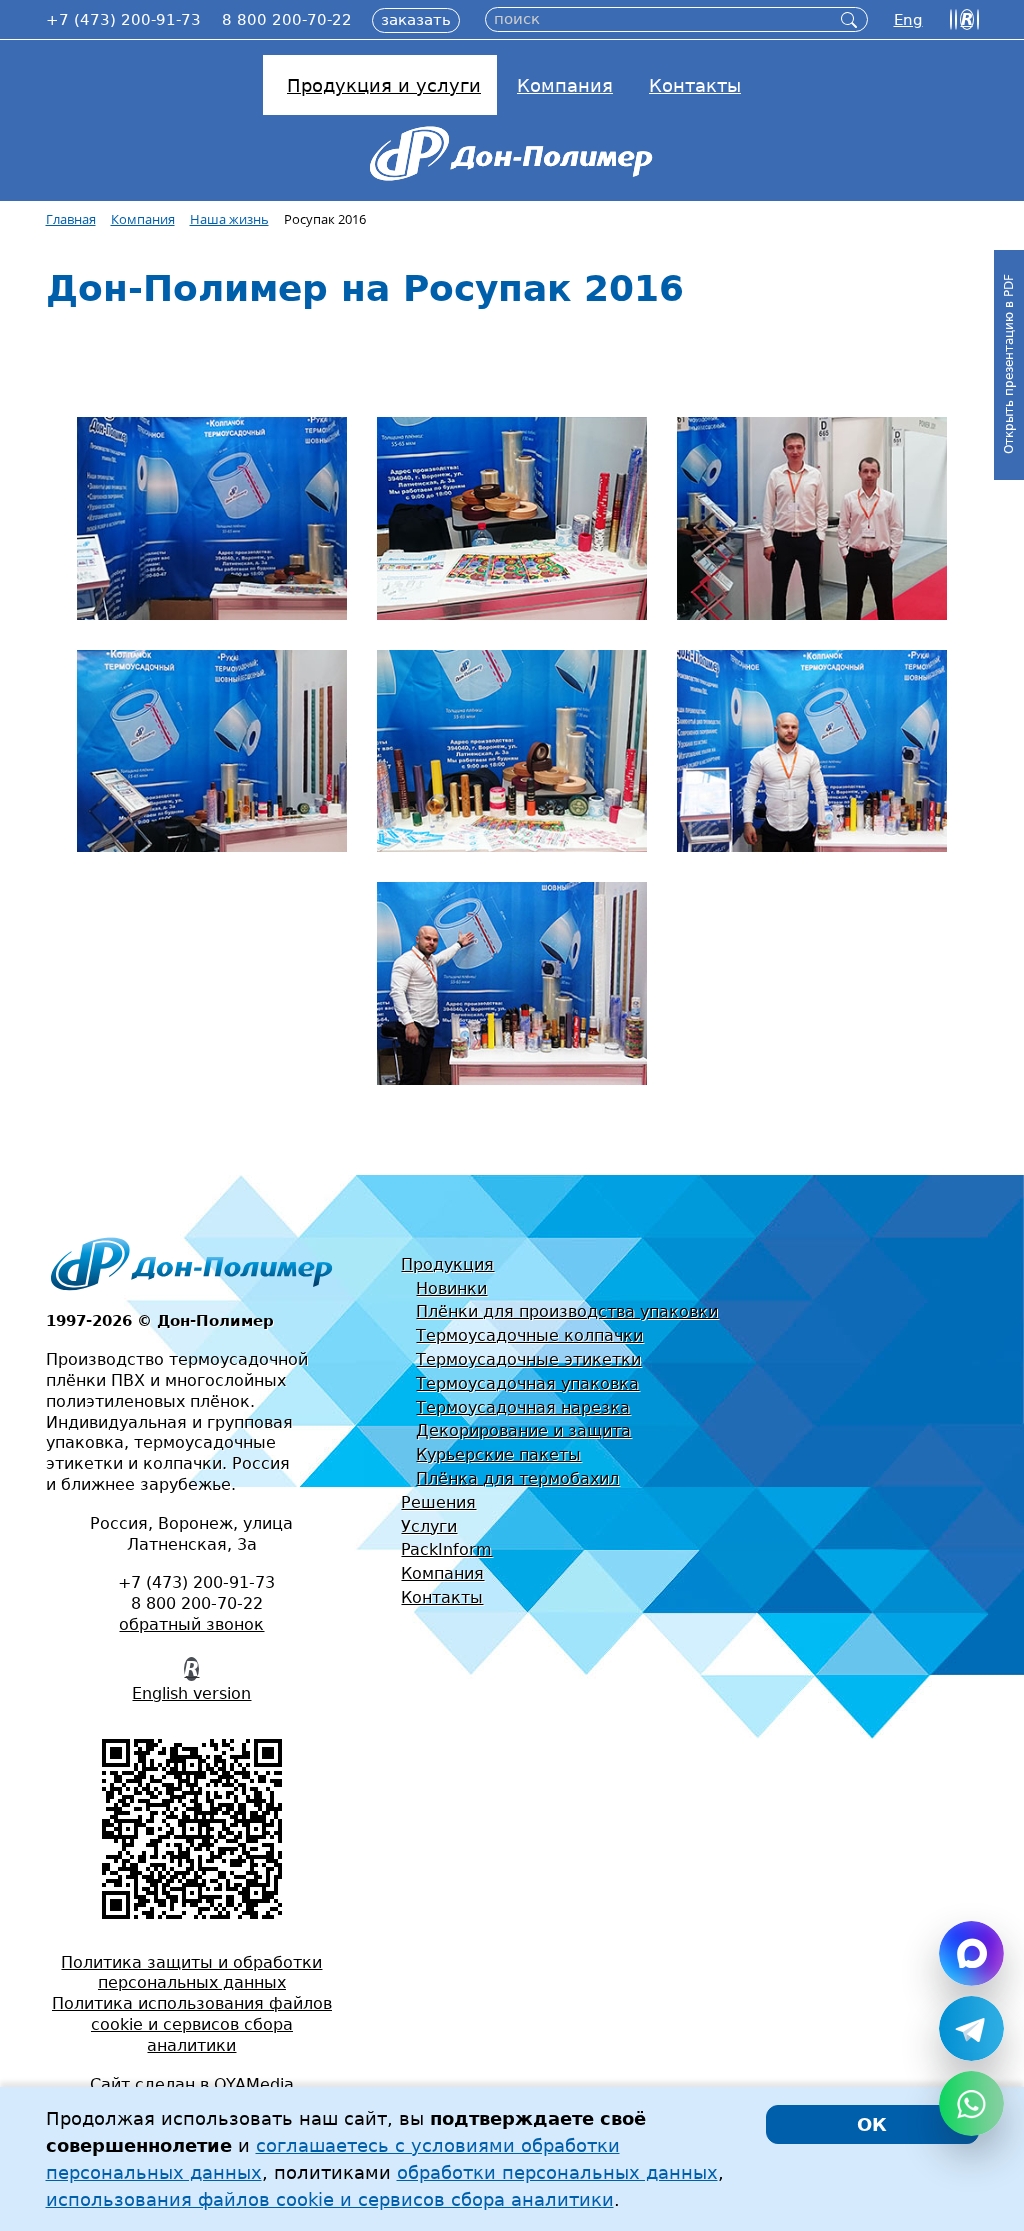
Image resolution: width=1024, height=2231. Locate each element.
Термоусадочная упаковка (527, 1383)
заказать (416, 20)
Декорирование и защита (523, 1430)
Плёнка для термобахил (517, 1478)
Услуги (429, 1526)
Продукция (447, 1264)
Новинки (451, 1288)
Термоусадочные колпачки (529, 1335)
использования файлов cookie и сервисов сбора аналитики (330, 2199)
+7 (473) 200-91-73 (123, 20)
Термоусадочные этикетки (528, 1359)
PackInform (446, 1549)
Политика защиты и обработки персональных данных (191, 1973)
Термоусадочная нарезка (523, 1407)
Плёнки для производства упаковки (567, 1311)
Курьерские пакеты (498, 1454)
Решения (438, 1502)
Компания (442, 1573)
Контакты (442, 1597)
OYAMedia (254, 2084)
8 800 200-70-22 (287, 20)
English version (191, 1693)
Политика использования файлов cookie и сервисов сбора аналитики (192, 2024)
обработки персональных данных (557, 2172)
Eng (908, 20)
